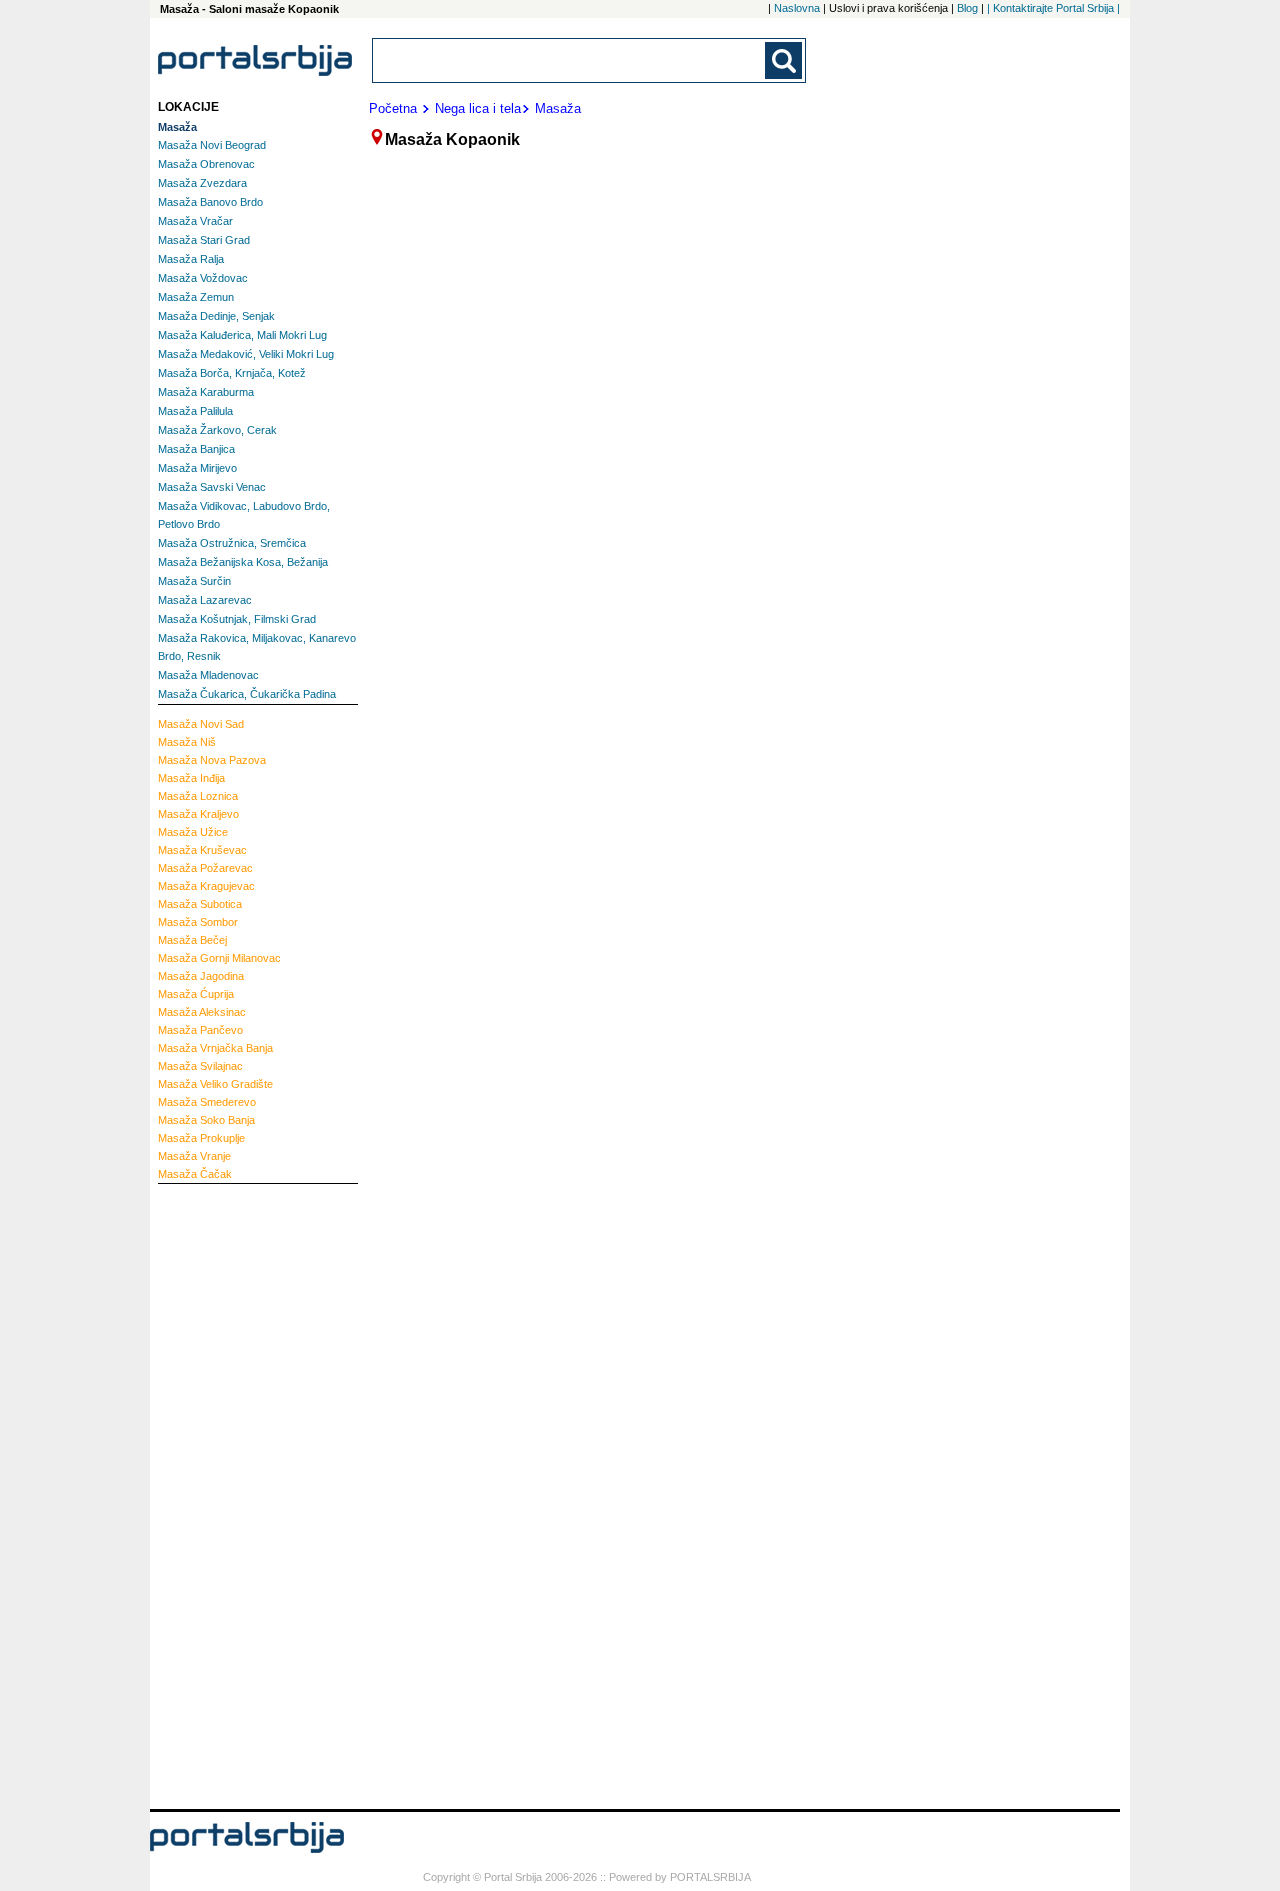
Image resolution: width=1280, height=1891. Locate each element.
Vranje (194, 1156)
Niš (187, 742)
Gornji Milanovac (219, 958)
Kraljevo (198, 814)
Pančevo (200, 1030)
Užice (193, 832)
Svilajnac (200, 1066)
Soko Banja (206, 1120)
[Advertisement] (238, 1494)
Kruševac (202, 850)
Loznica (198, 796)
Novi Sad (201, 724)
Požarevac (205, 868)
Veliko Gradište (215, 1084)
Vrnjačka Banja (215, 1048)
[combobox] (570, 60)
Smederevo (207, 1102)
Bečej (192, 940)
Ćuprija (196, 994)
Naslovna (797, 8)
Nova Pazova (212, 760)
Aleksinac (202, 1012)
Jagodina (201, 976)
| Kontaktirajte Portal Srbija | (1053, 8)
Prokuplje (201, 1138)
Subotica (200, 904)
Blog (967, 8)
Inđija (191, 778)
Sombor (198, 922)
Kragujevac (206, 886)
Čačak (195, 1174)
